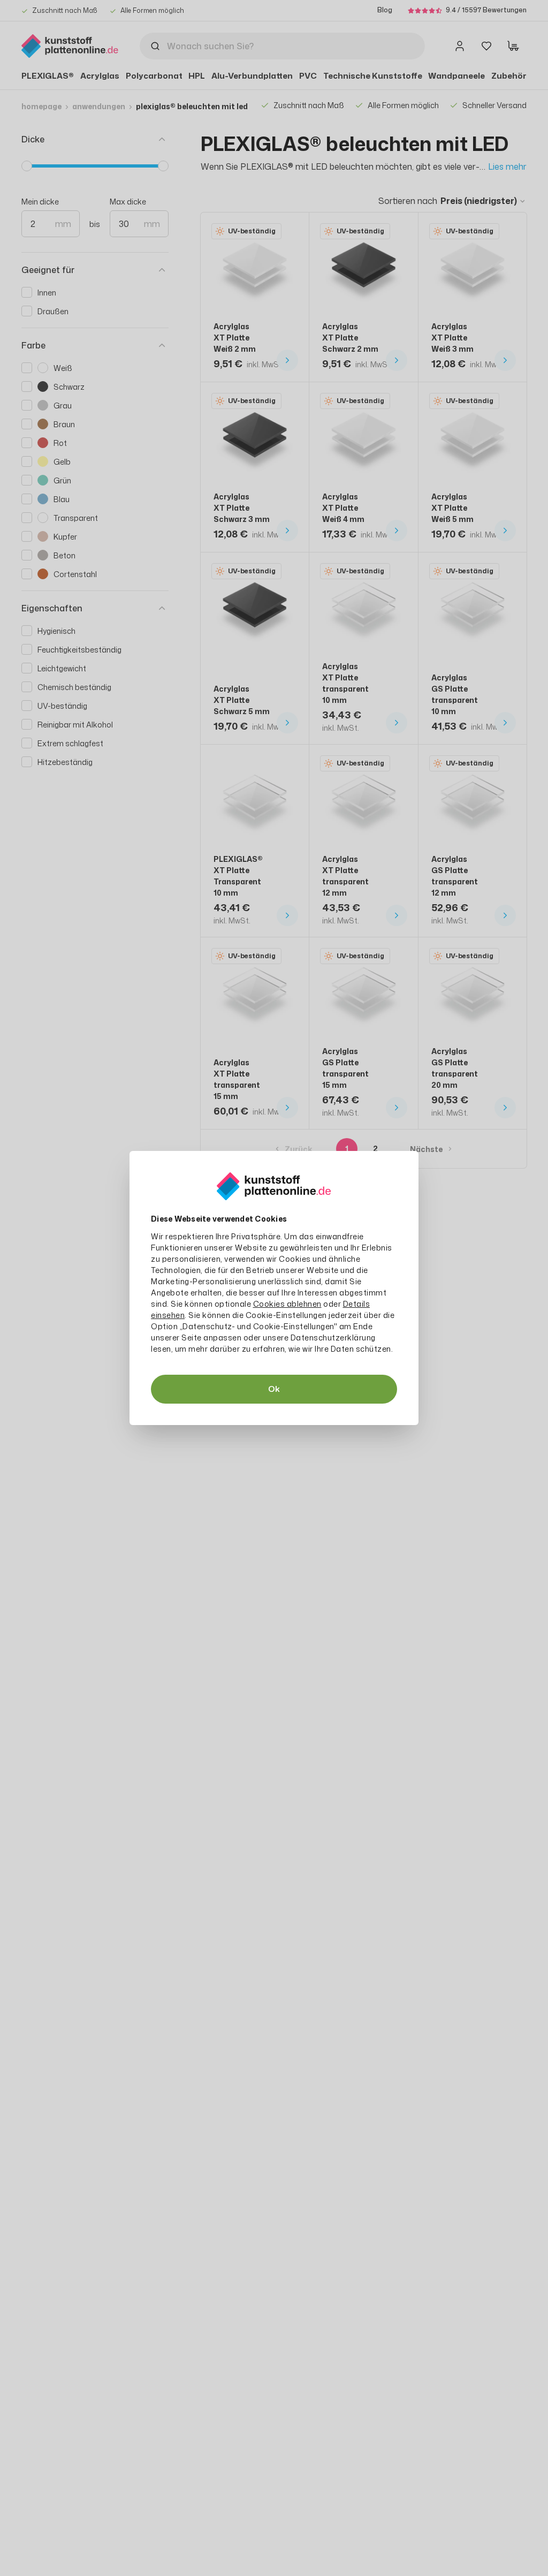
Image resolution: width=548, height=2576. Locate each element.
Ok (274, 1389)
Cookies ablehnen (287, 1304)
